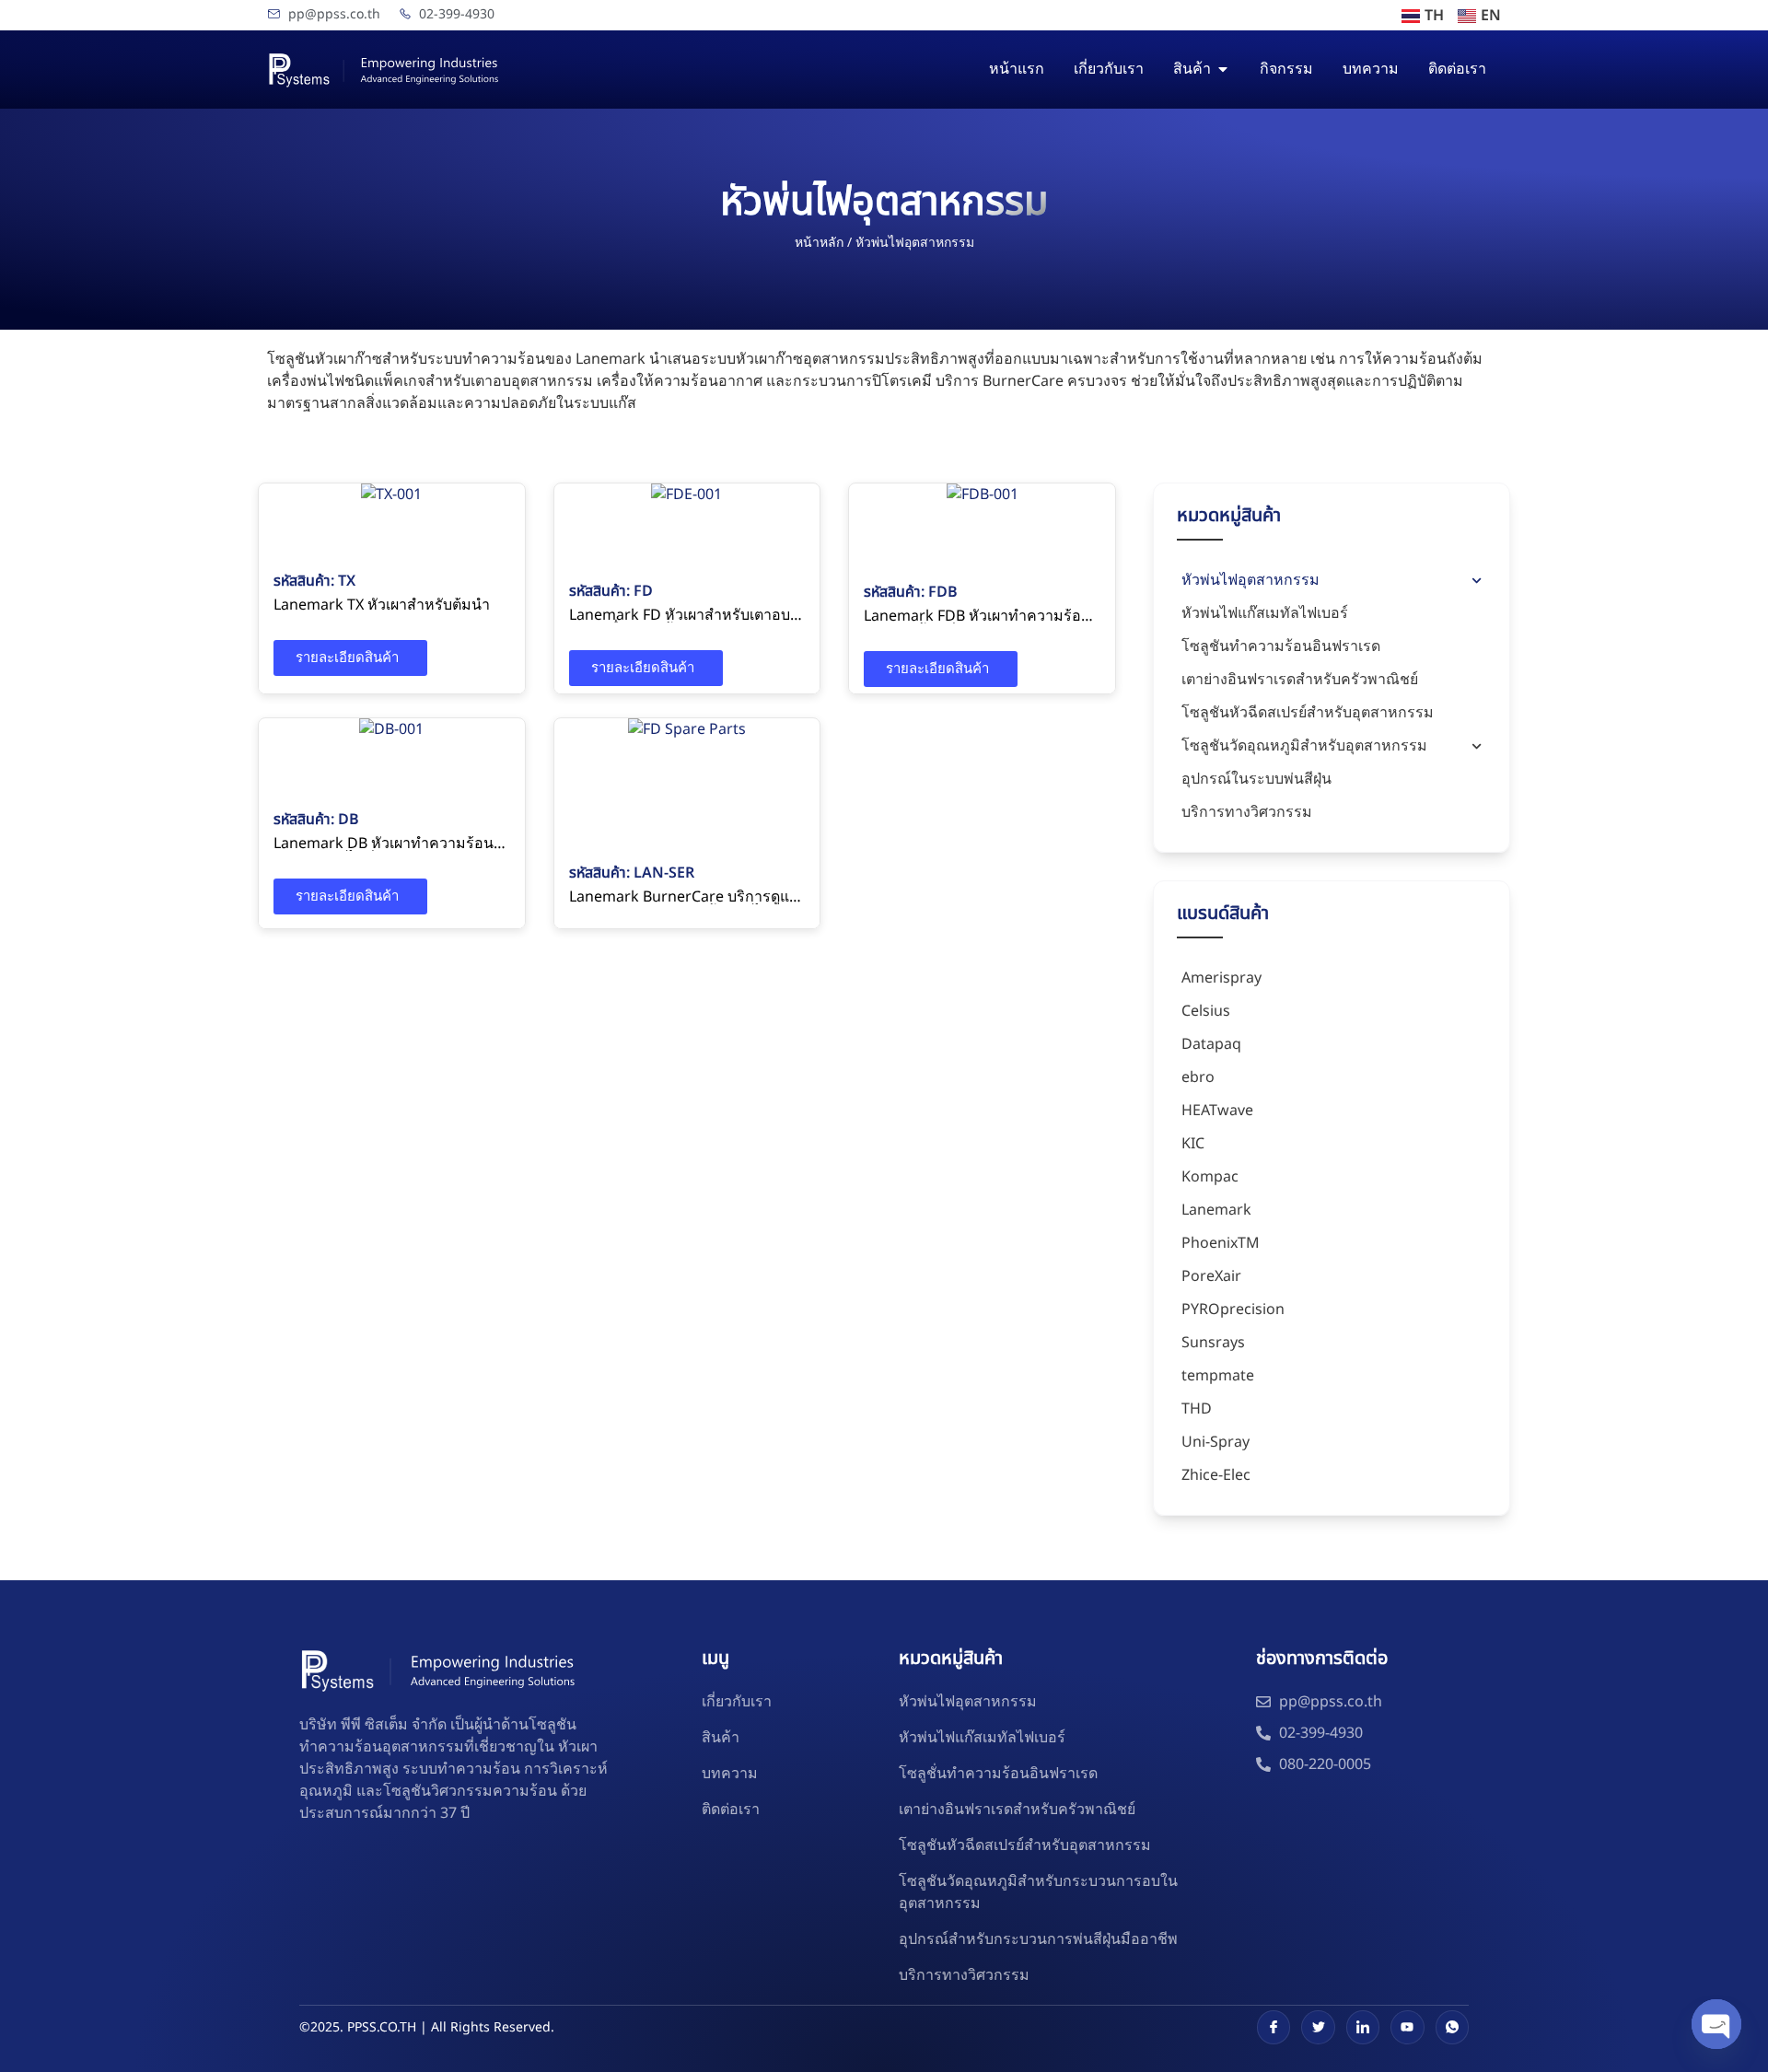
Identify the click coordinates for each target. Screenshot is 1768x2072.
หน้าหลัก (819, 243)
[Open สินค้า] (1223, 69)
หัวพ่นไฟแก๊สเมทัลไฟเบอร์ (1265, 613)
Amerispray (1221, 978)
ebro (1198, 1077)
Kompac (1210, 1177)
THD (1197, 1409)
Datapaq (1211, 1044)
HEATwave (1217, 1111)
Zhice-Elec (1216, 1475)
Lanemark (366, 500)
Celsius (1206, 1011)
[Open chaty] (1716, 2024)
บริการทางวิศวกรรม (1247, 812)
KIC (1193, 1144)
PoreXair (1211, 1276)
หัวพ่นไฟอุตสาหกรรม (1250, 580)
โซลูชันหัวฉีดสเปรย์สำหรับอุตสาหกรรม (1308, 713)
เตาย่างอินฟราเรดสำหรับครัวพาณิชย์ (1300, 680)
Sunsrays (1213, 1343)
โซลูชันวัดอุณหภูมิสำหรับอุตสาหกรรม (1304, 746)
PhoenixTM (1221, 1243)
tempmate (1218, 1376)
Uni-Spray (1215, 1442)
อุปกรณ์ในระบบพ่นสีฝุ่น (1256, 779)
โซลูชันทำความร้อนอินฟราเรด (1281, 646)
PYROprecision (1233, 1310)
